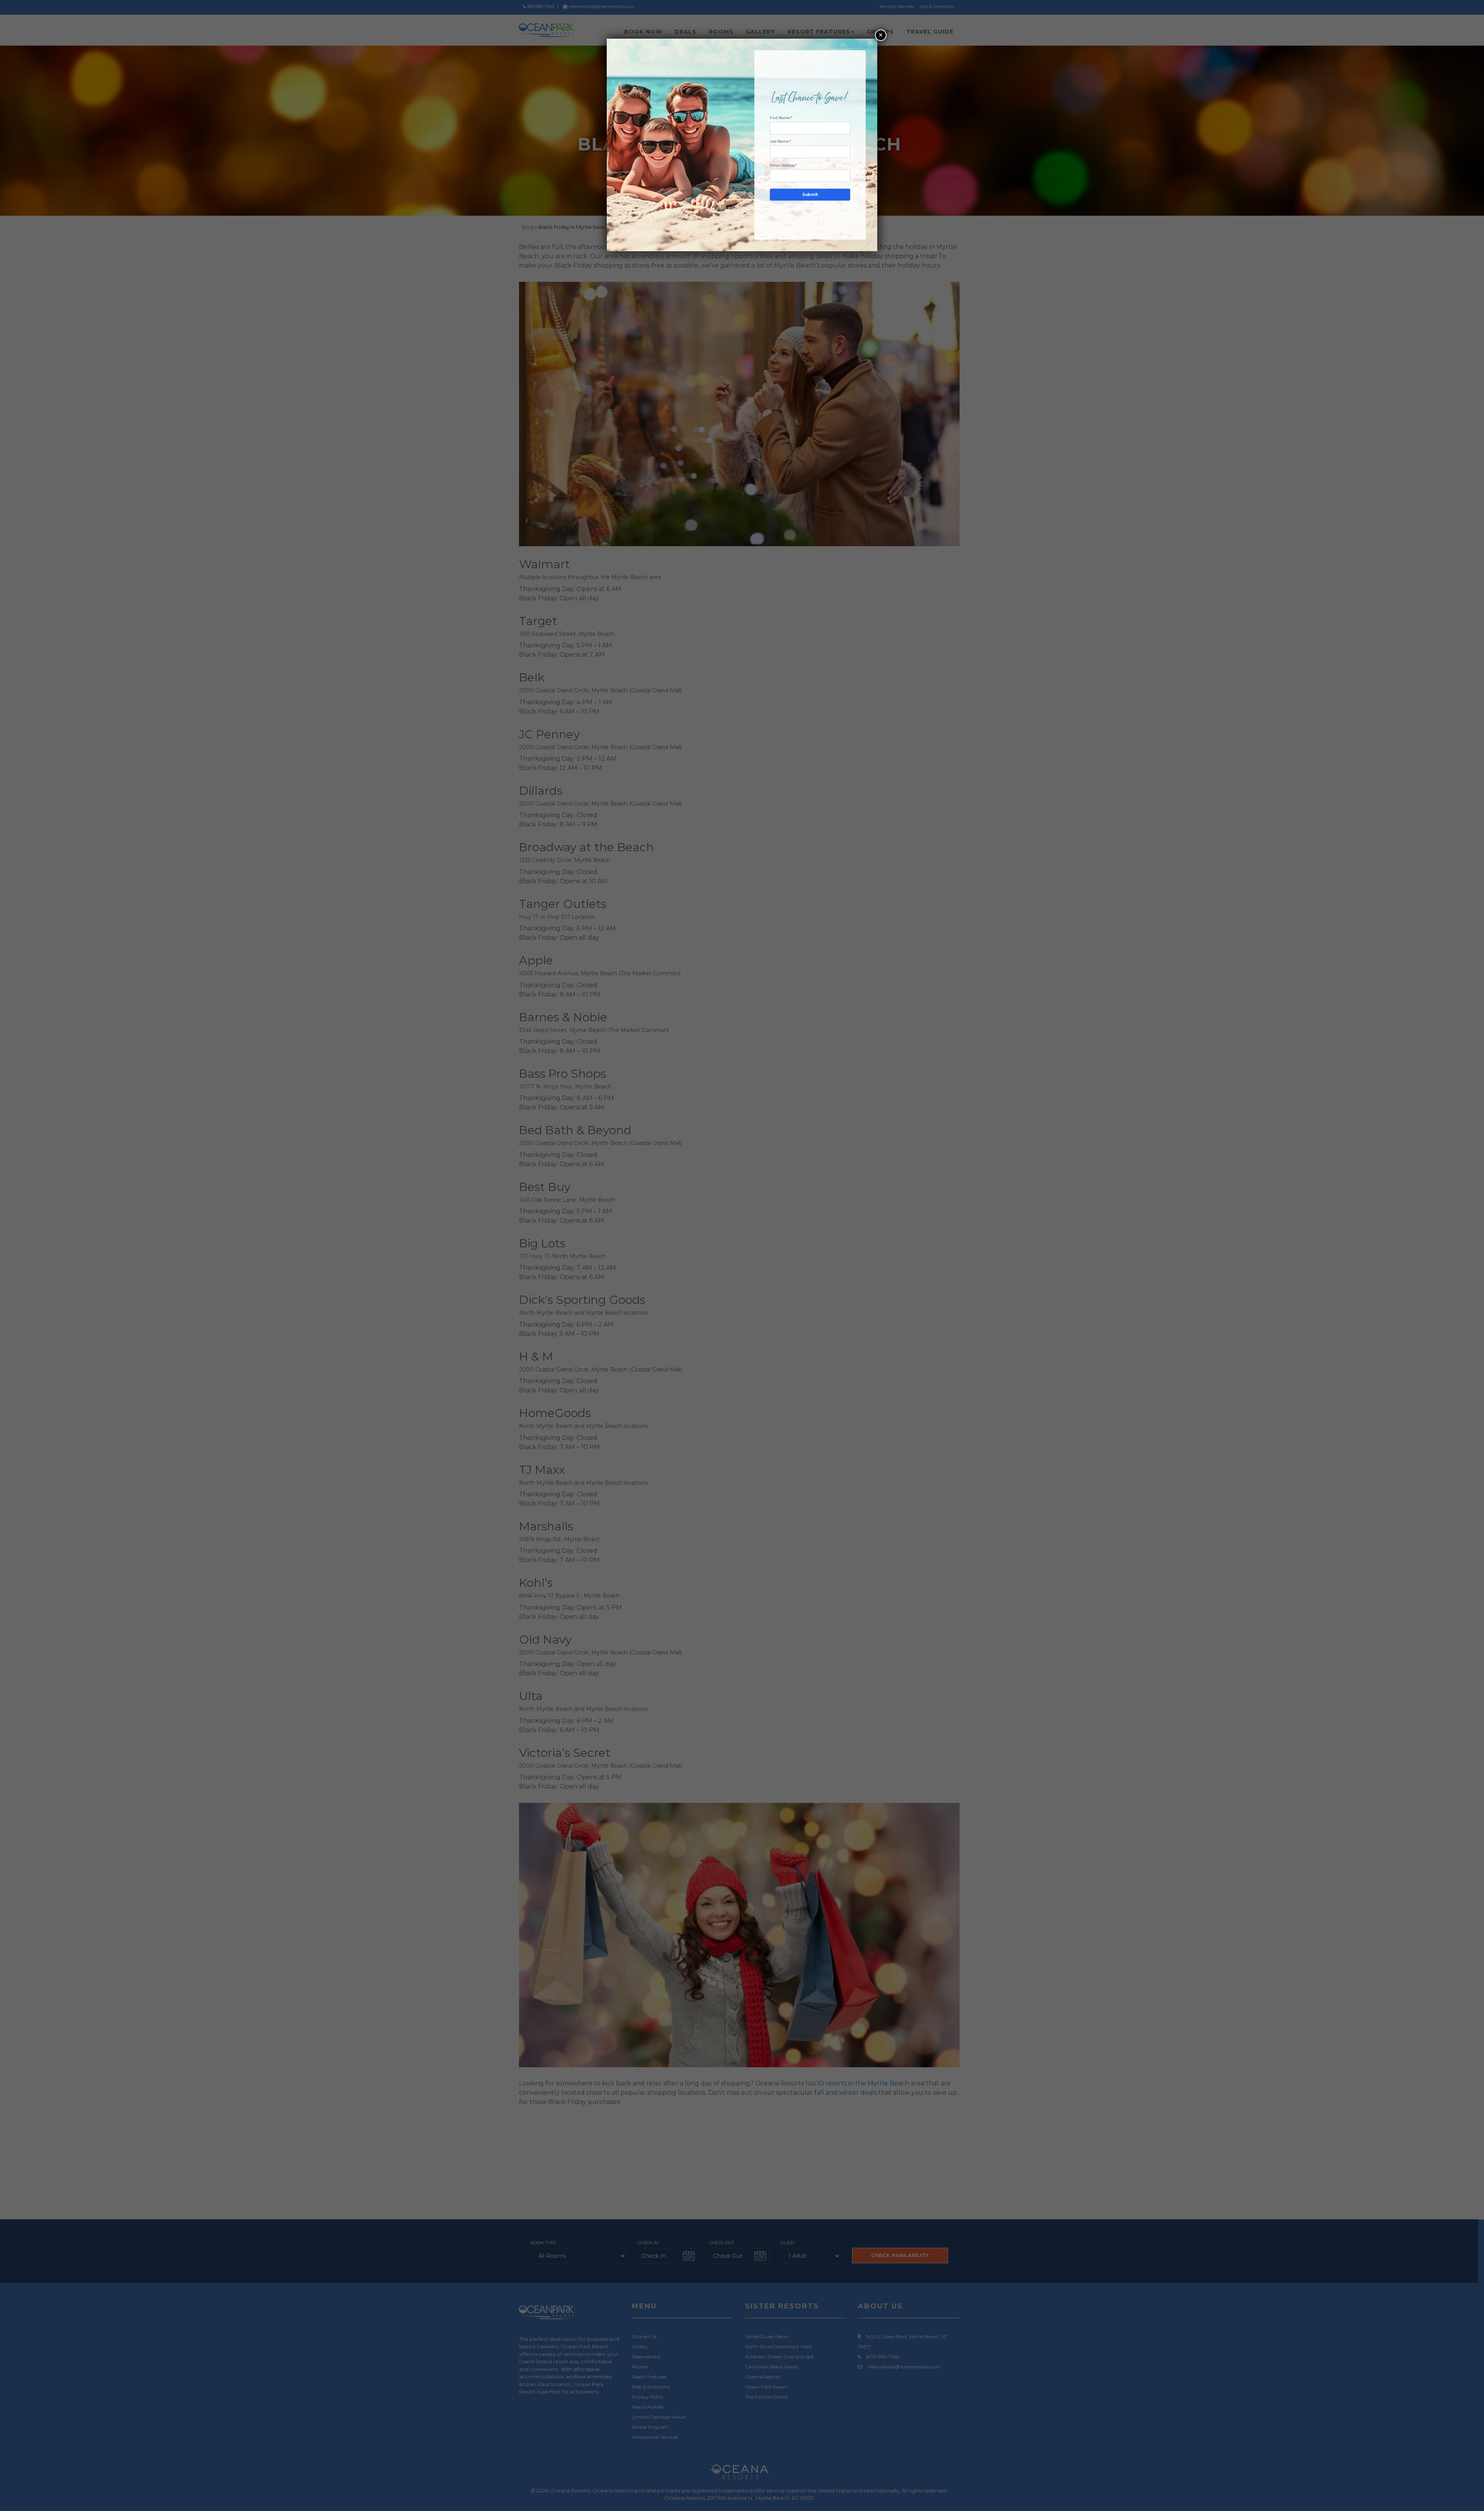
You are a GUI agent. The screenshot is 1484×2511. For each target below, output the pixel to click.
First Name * (781, 118)
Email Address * (783, 165)
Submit (810, 195)
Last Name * (780, 141)
